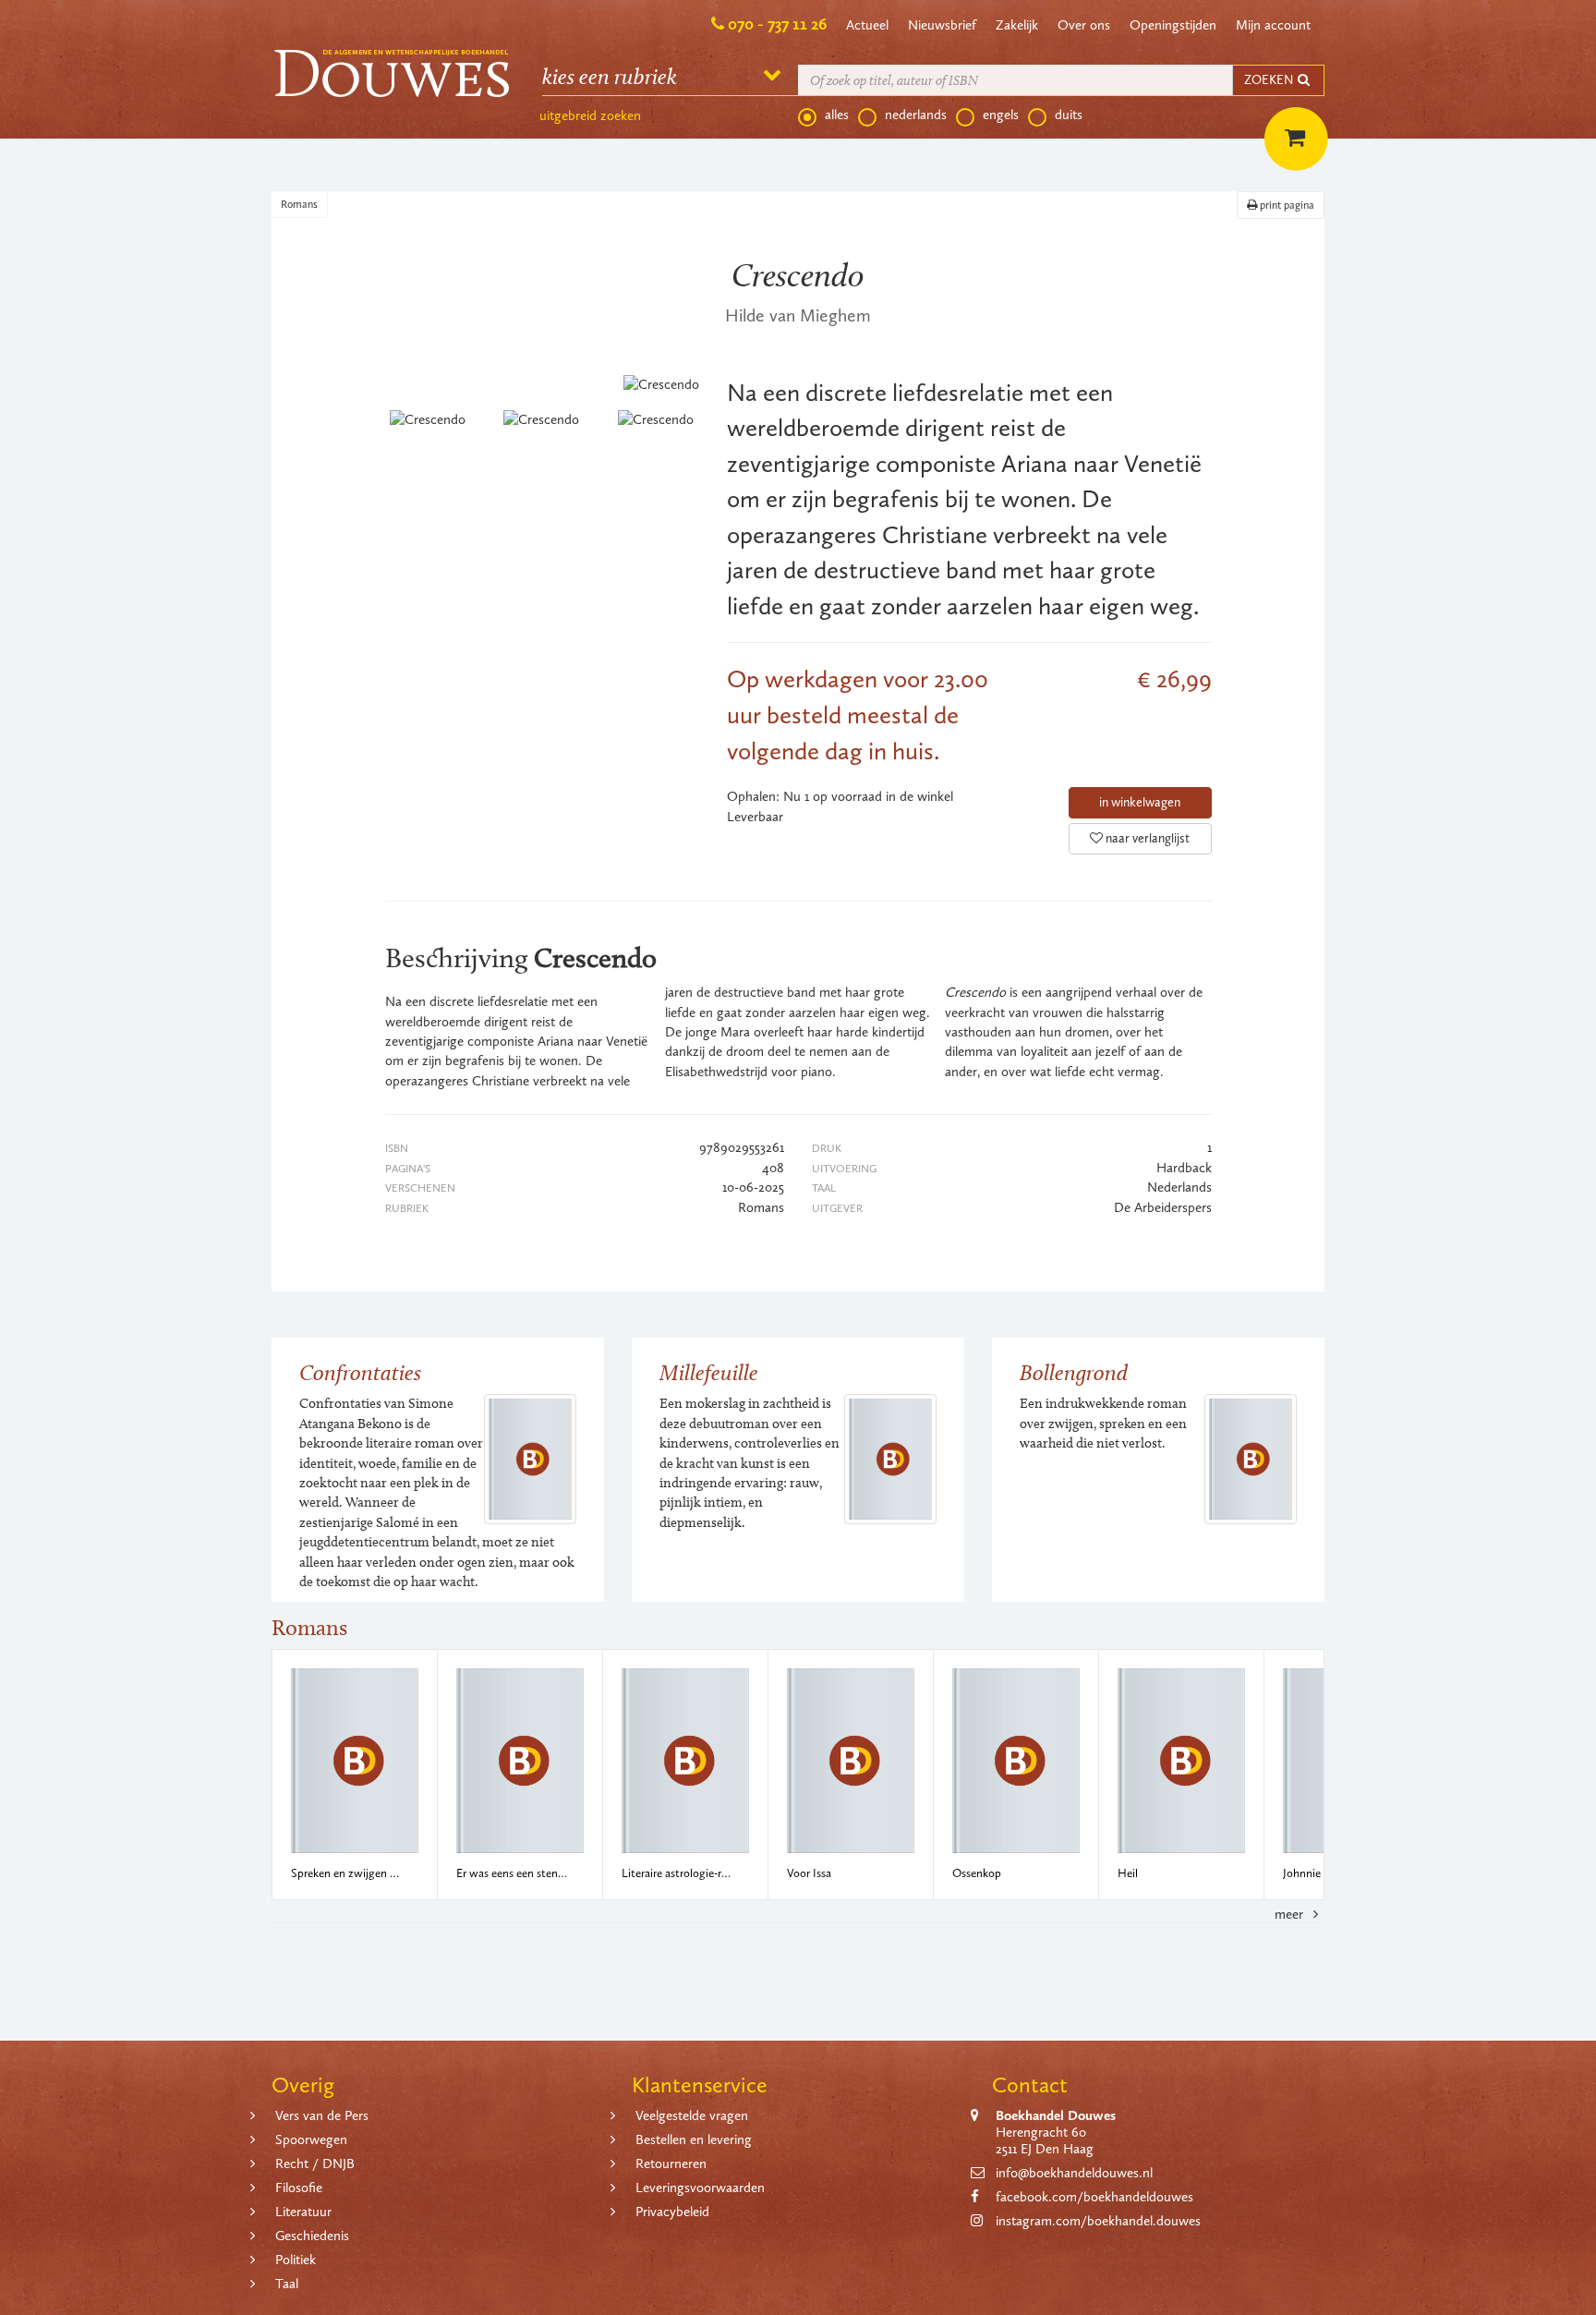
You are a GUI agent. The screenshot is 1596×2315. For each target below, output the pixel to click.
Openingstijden (1173, 25)
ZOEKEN (1270, 80)
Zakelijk (1017, 25)
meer (1291, 1914)
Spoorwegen (311, 2139)
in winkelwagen (1140, 802)
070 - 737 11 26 (777, 24)
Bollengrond (1074, 1372)
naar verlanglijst (1146, 838)
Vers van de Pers (322, 2115)
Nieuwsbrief (942, 25)
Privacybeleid (672, 2212)
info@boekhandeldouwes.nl (1074, 2173)
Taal (287, 2284)
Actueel (867, 25)
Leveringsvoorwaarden (700, 2188)
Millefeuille (709, 1372)
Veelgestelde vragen (692, 2115)
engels (1001, 115)
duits (1069, 115)
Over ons (1084, 25)
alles (837, 115)
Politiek (296, 2260)
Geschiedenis (312, 2236)
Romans (299, 204)
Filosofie (299, 2188)
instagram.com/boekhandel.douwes (1098, 2221)
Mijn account (1273, 25)
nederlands (916, 115)
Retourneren (671, 2163)
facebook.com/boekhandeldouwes (1094, 2197)
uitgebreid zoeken (590, 115)
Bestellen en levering (694, 2139)
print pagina (1286, 205)
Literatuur (303, 2212)
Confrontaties (360, 1372)
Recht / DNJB (315, 2163)
